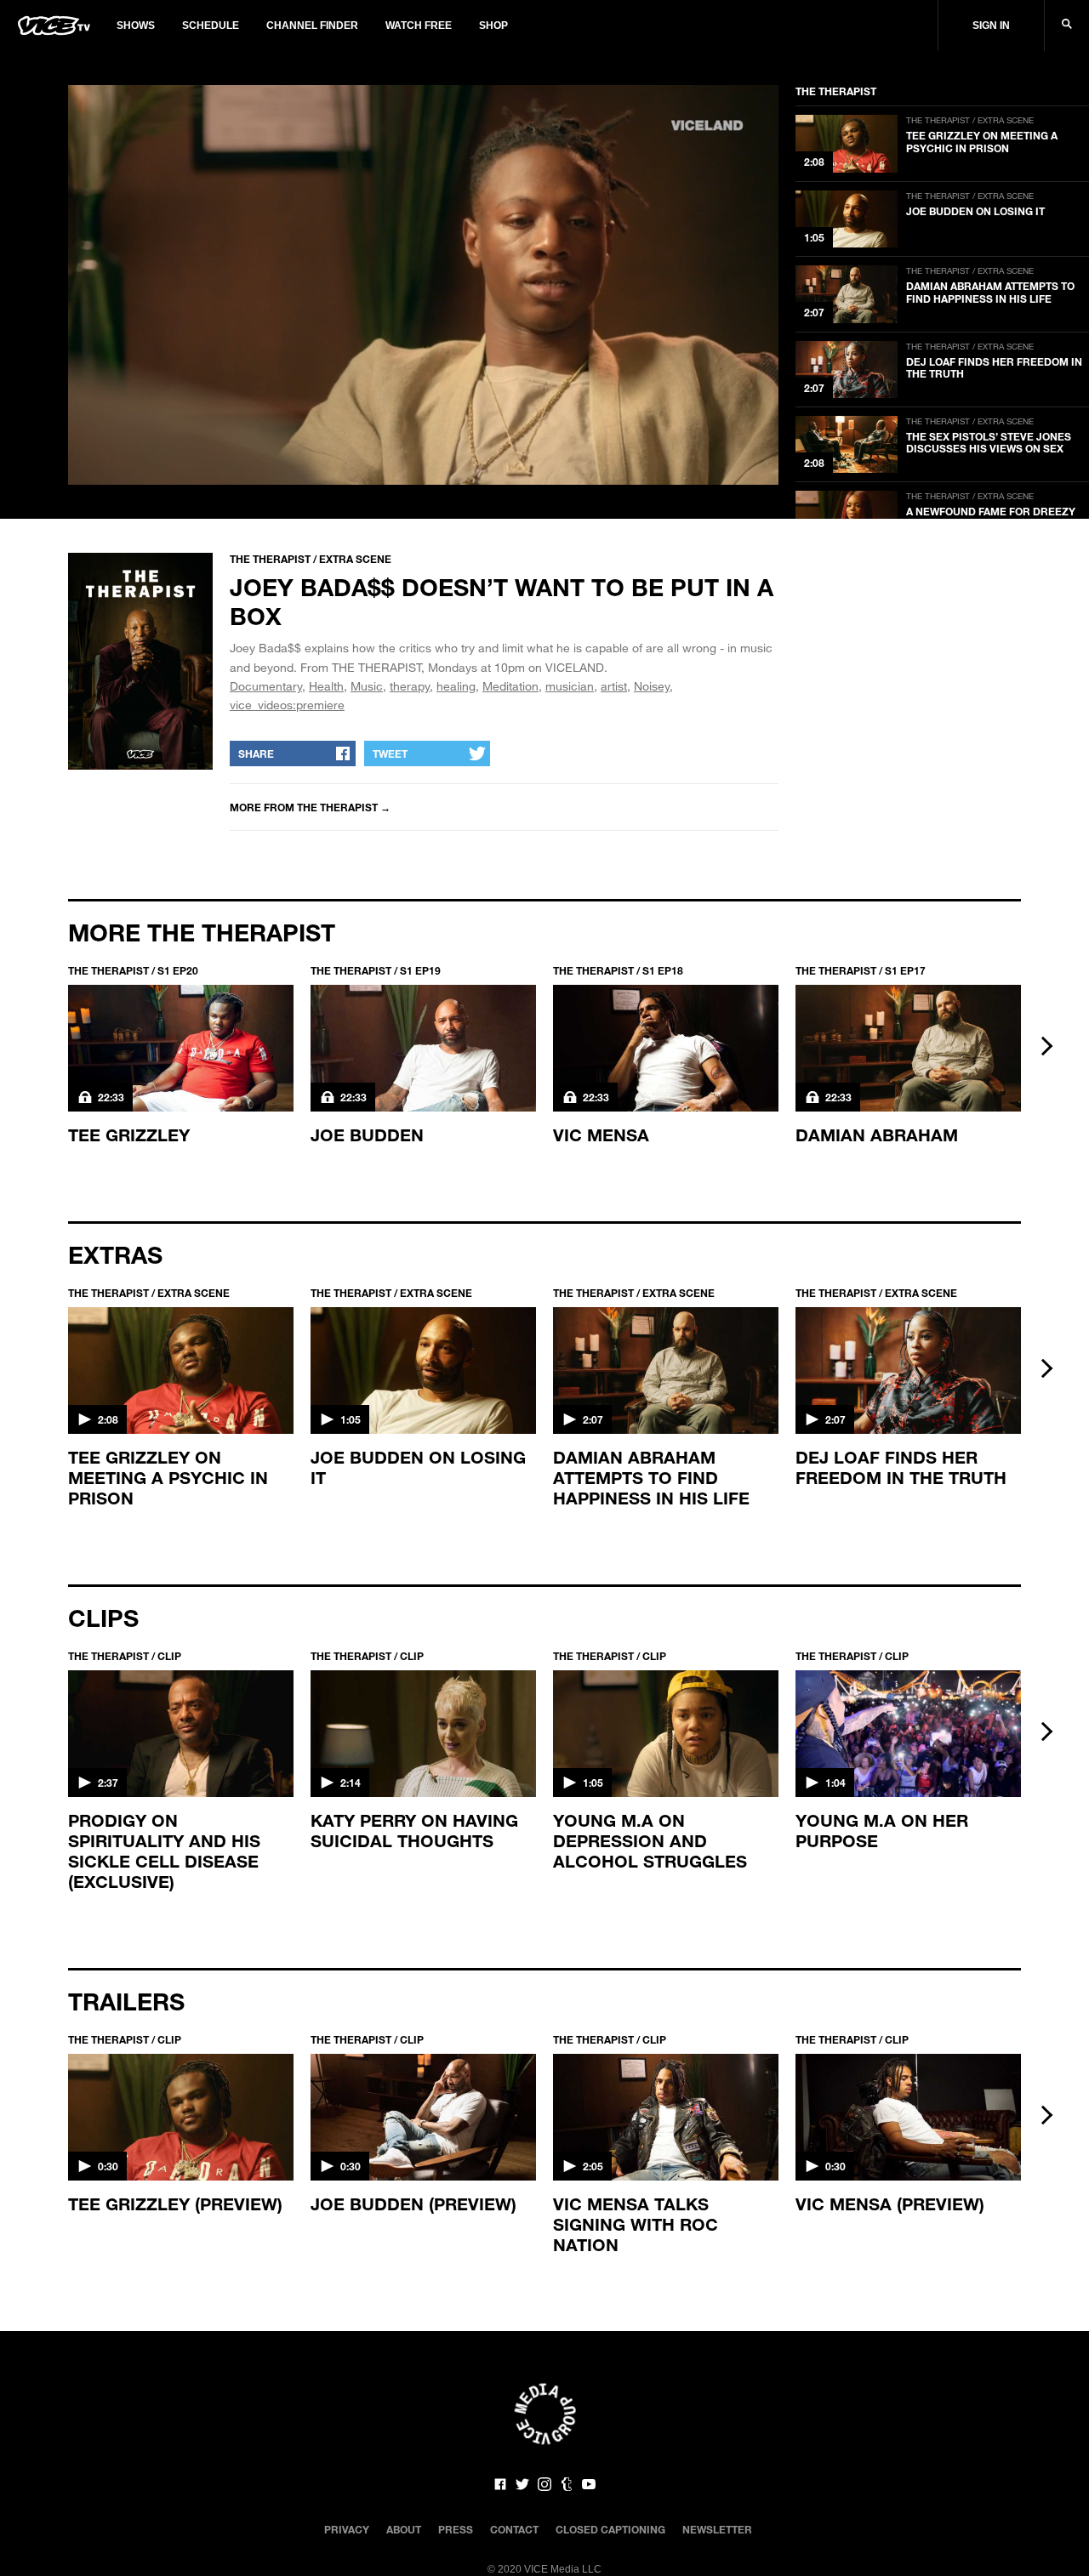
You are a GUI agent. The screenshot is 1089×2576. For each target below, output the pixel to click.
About (404, 2529)
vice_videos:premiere (287, 705)
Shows (136, 26)
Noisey (652, 686)
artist (614, 686)
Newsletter (717, 2529)
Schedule (211, 26)
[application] (423, 285)
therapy (410, 686)
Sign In (991, 26)
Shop (493, 26)
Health (326, 686)
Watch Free (419, 26)
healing (456, 686)
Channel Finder (312, 26)
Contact (514, 2529)
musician (570, 686)
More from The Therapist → (310, 807)
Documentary (266, 686)
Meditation (510, 686)
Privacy (347, 2529)
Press (456, 2529)
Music (367, 686)
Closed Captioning (610, 2529)
